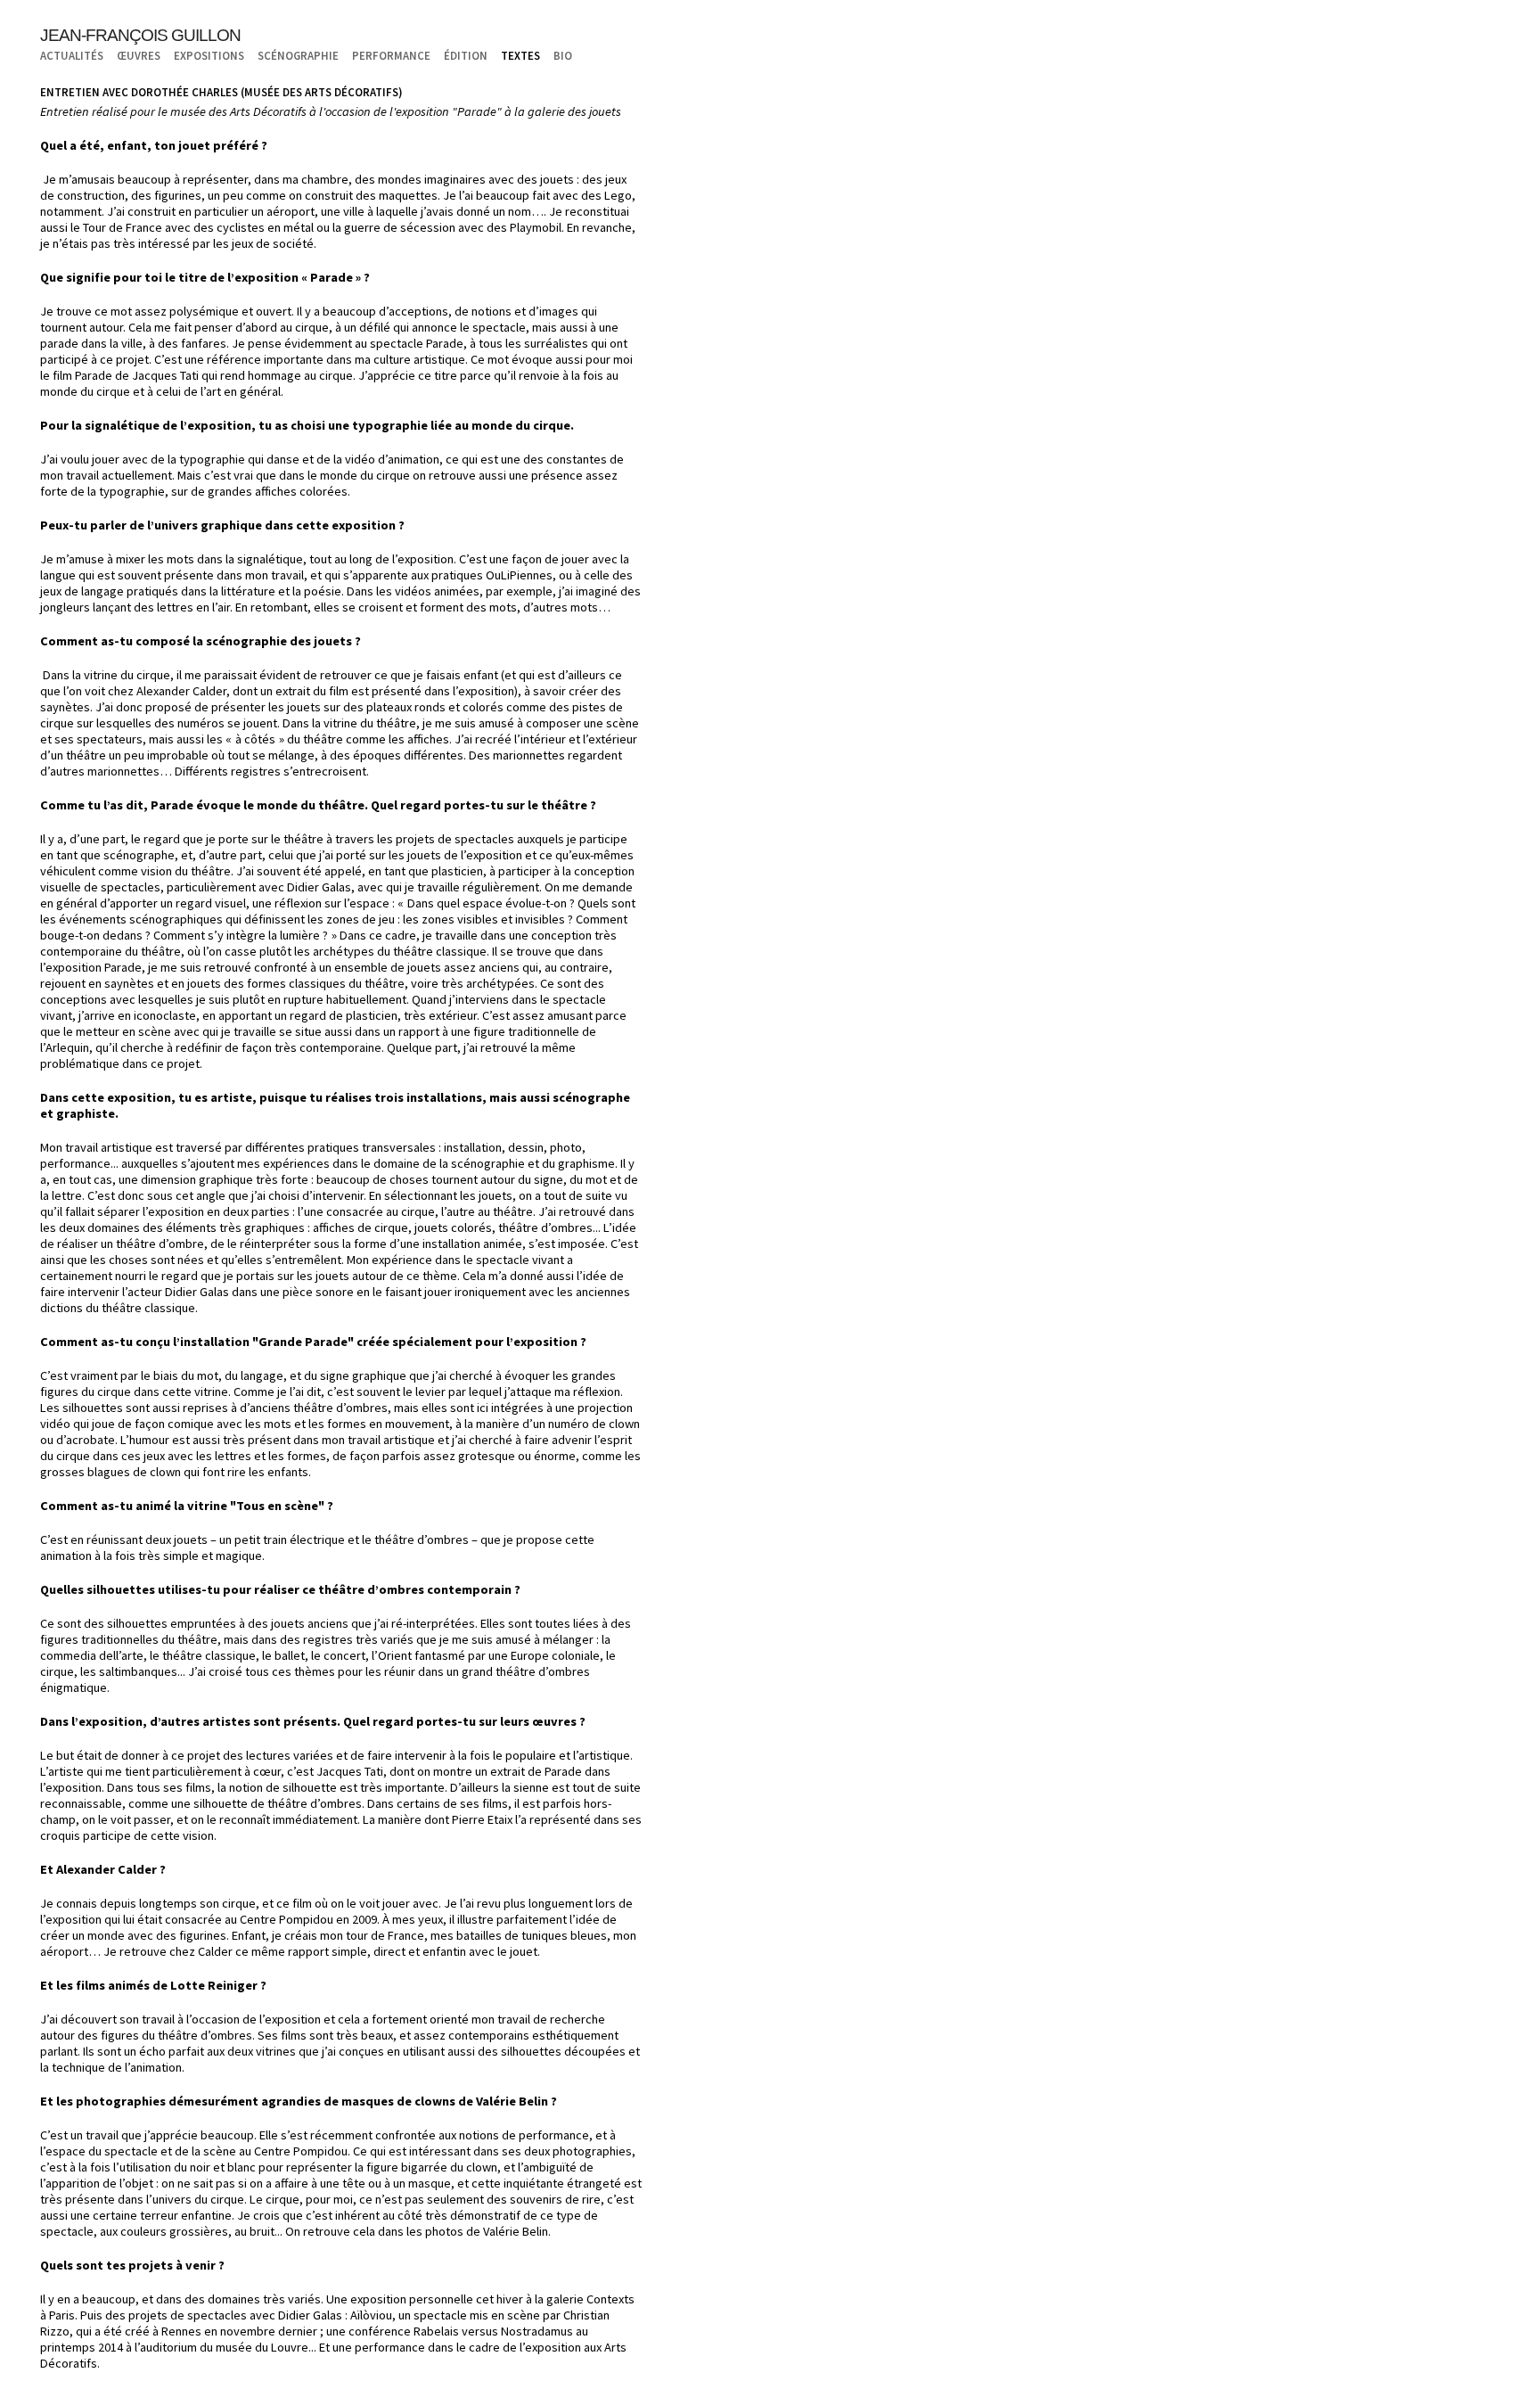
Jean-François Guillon (140, 35)
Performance (391, 55)
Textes (520, 55)
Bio (563, 55)
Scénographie (298, 55)
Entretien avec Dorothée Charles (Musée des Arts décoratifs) (221, 92)
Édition (466, 55)
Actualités (72, 55)
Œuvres (139, 55)
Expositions (209, 55)
